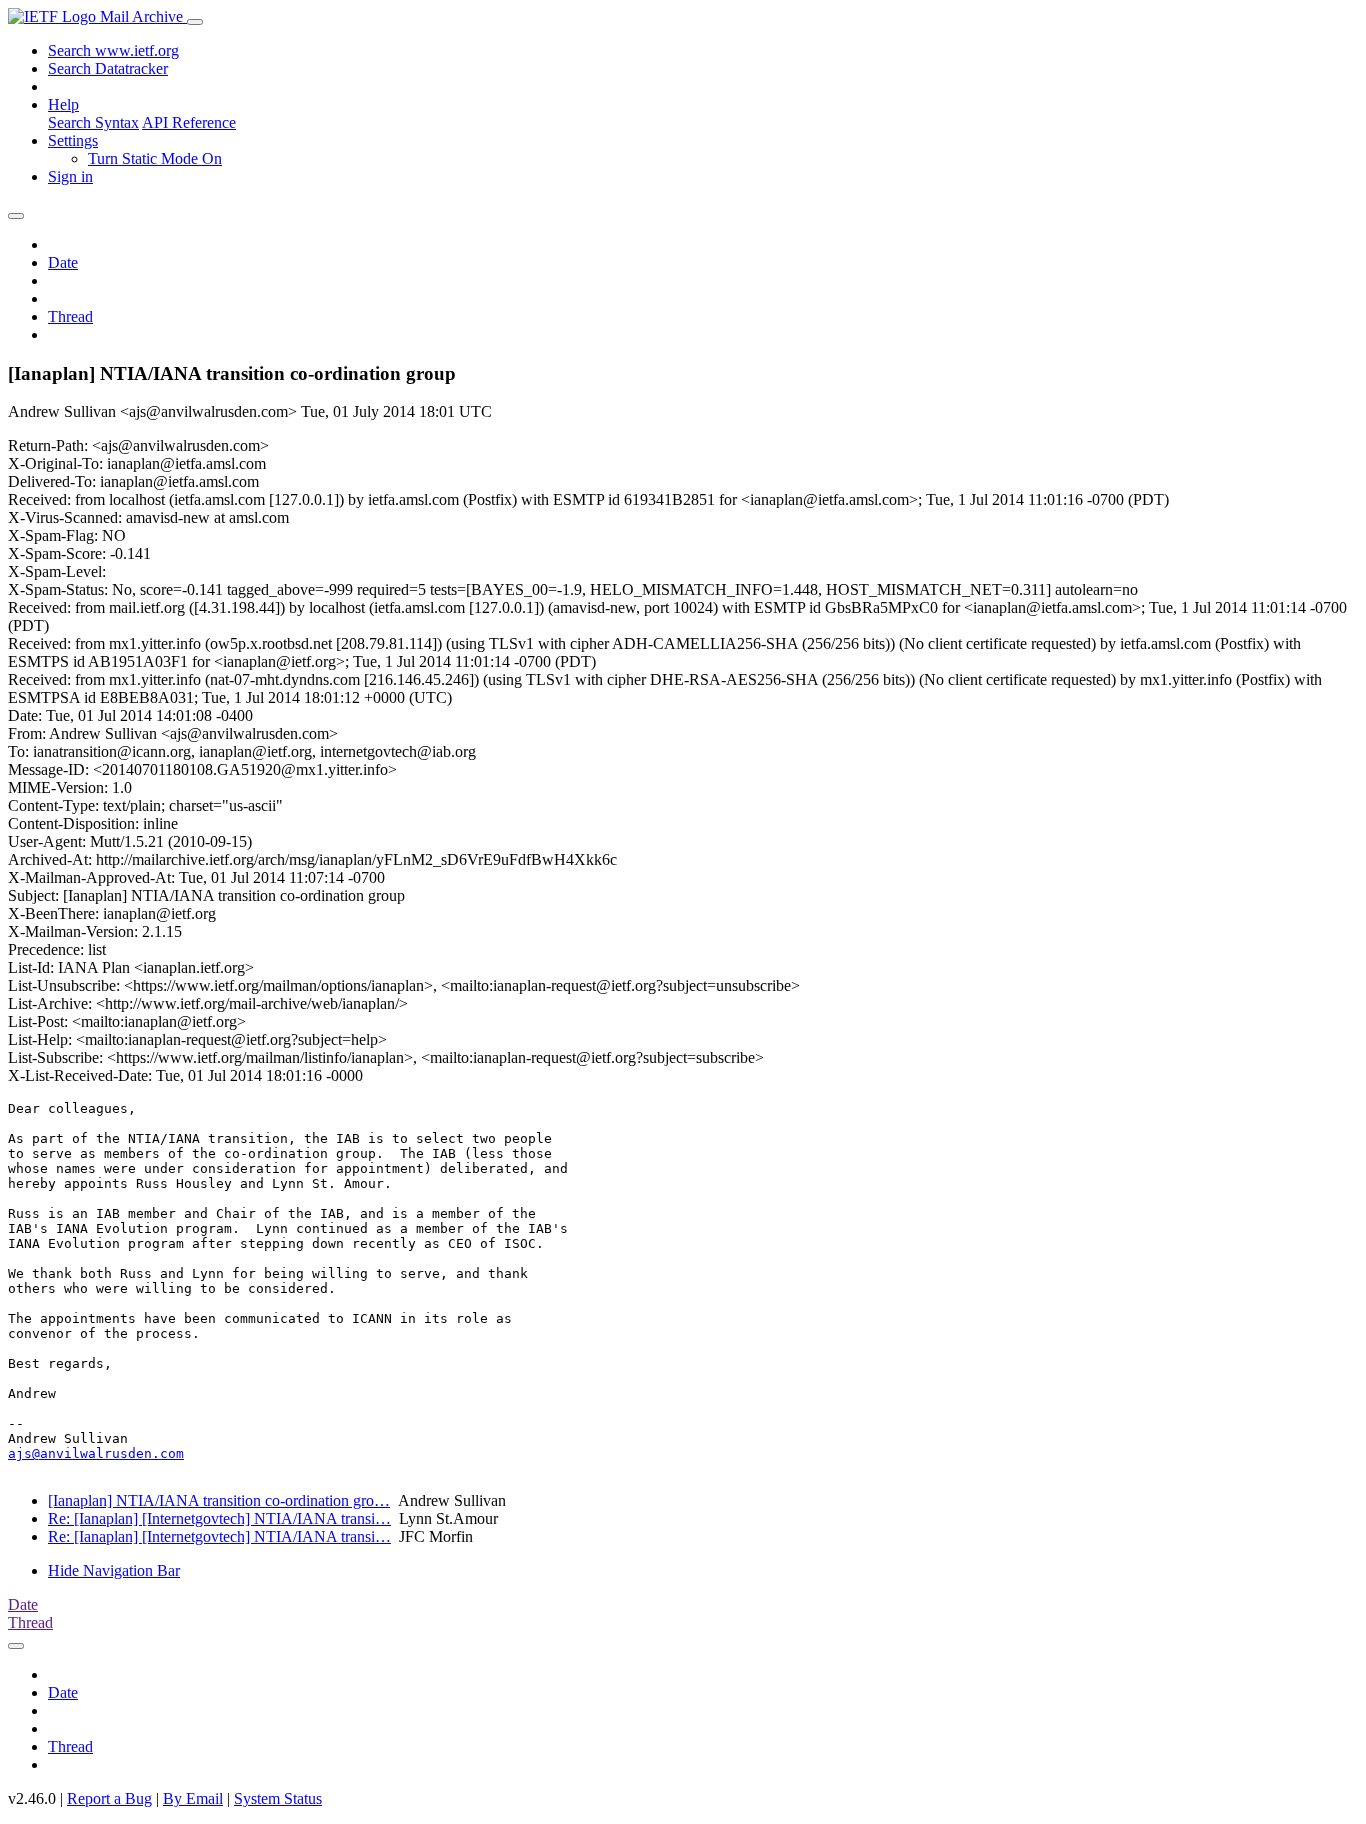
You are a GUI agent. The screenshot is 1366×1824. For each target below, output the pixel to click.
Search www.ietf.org (113, 50)
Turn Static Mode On (155, 158)
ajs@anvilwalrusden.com (96, 1453)
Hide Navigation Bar (114, 1570)
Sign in (70, 176)
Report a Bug (109, 1798)
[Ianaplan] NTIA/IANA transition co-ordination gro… (219, 1500)
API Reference (189, 122)
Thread (70, 316)
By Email (193, 1798)
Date (63, 262)
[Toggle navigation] (195, 22)
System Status (278, 1798)
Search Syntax (93, 122)
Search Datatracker (108, 68)
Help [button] (63, 104)
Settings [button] (73, 140)
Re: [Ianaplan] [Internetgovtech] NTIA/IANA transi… (219, 1518)
